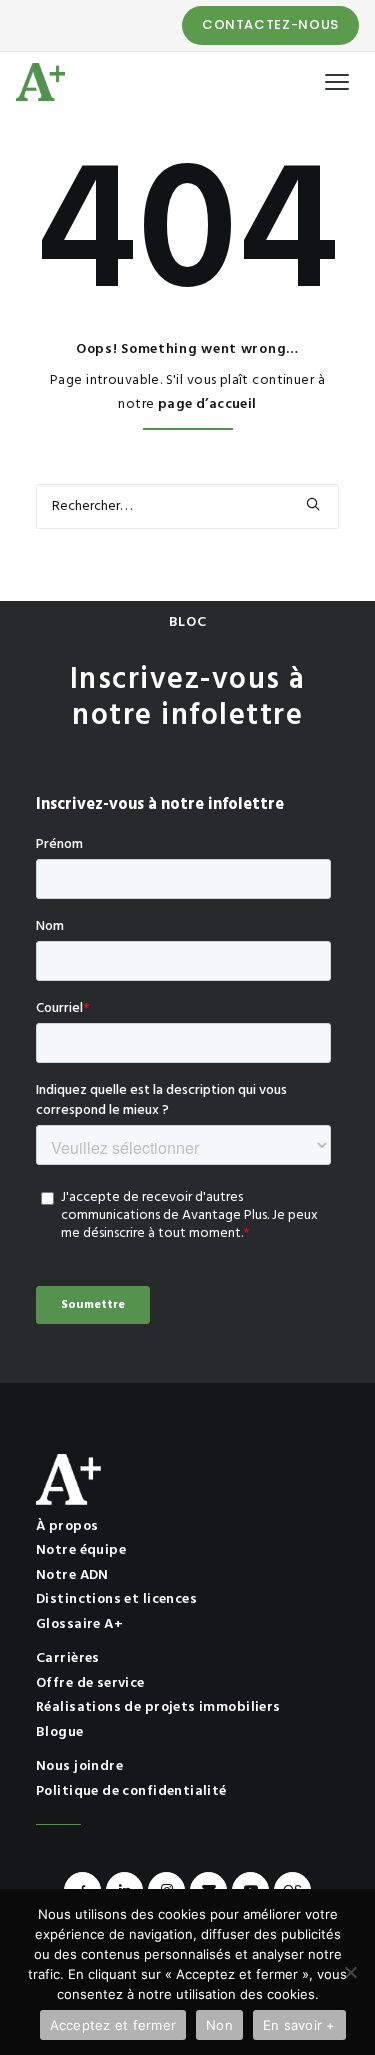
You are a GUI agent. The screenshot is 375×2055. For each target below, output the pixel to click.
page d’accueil (207, 404)
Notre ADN (72, 1575)
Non (219, 2025)
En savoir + (299, 2025)
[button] (313, 504)
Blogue (60, 1732)
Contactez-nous (270, 24)
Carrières (68, 1658)
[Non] (350, 1972)
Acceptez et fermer (113, 2025)
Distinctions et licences (116, 1599)
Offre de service (90, 1683)
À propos (67, 1526)
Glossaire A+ (79, 1624)
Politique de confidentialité (131, 1791)
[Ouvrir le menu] (337, 82)
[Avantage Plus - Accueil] (40, 82)
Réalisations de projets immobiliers (158, 1707)
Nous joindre (79, 1766)
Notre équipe (81, 1550)
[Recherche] (187, 506)
